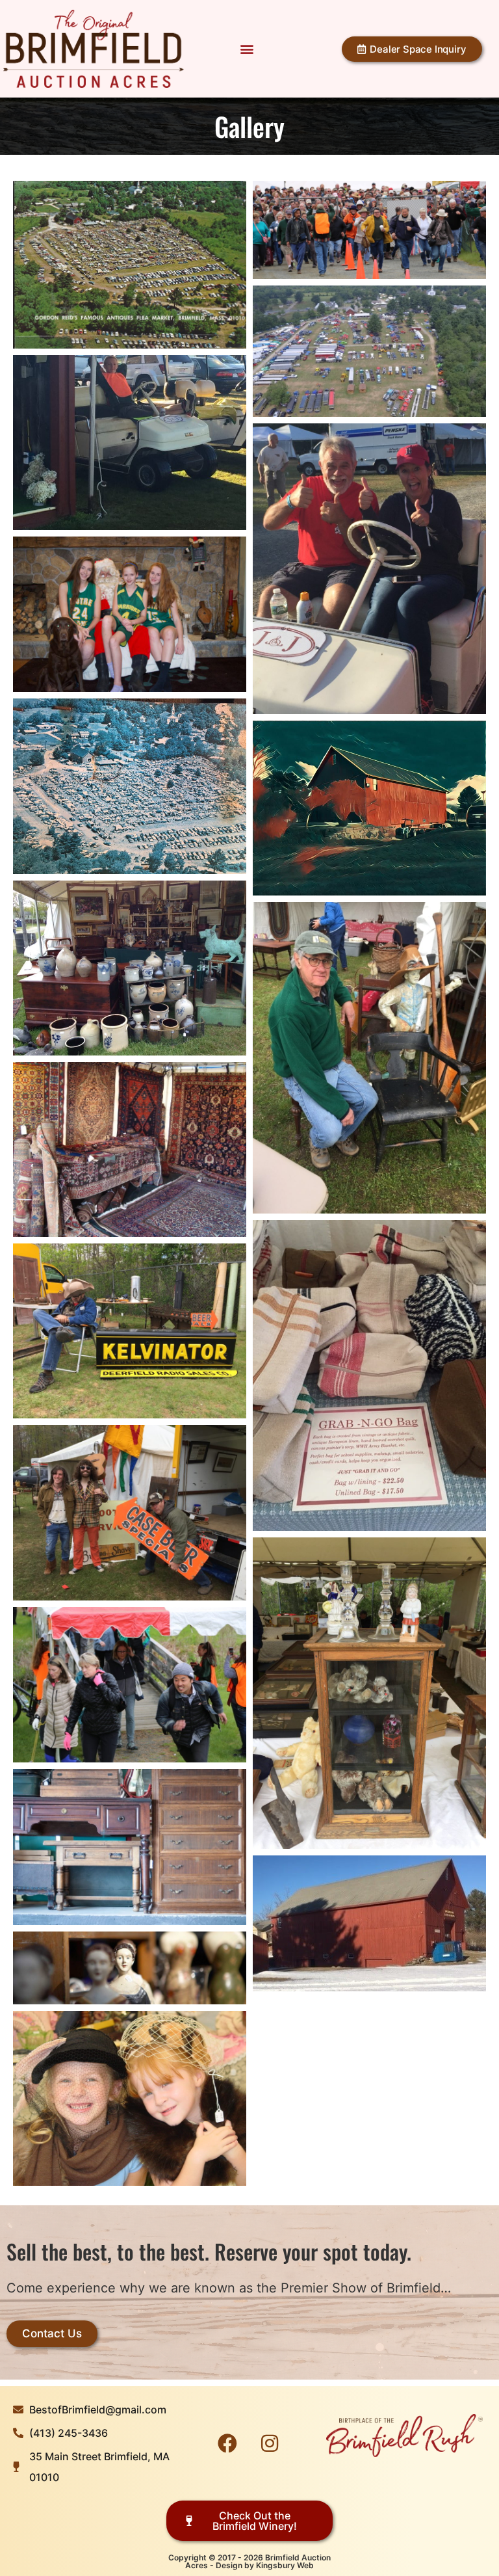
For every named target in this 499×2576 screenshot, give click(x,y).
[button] (247, 49)
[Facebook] (227, 2443)
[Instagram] (270, 2443)
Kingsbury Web (285, 2565)
